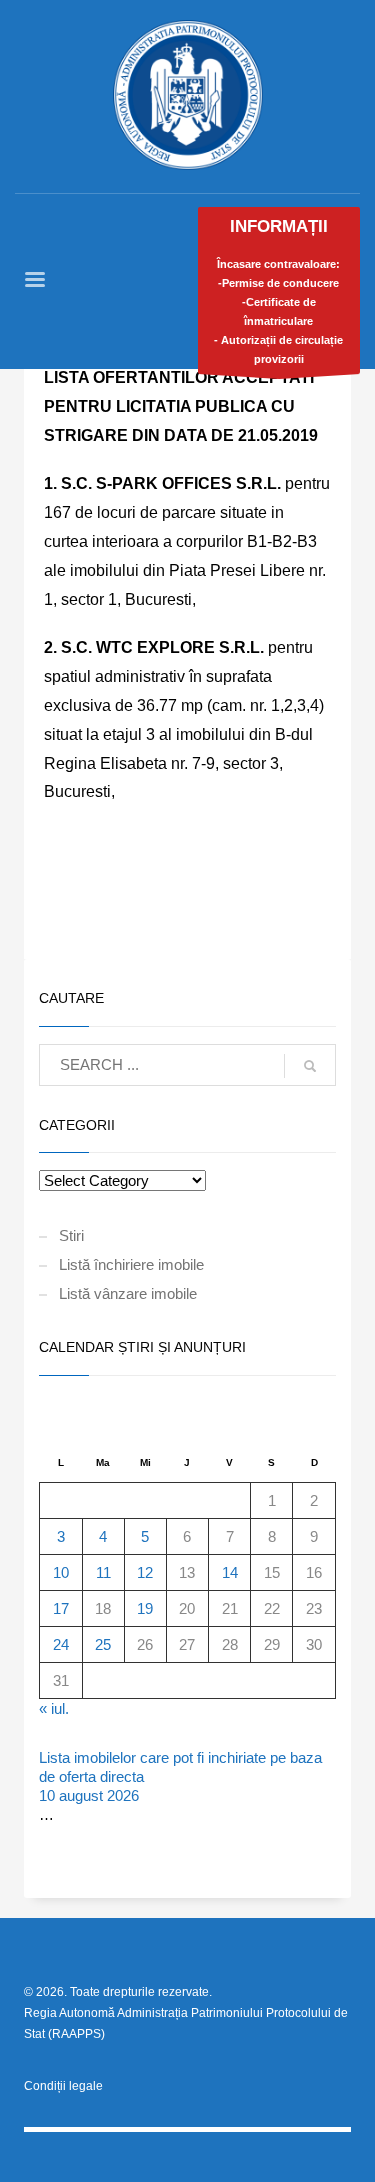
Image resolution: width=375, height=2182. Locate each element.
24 (61, 1644)
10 (61, 1572)
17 (61, 1608)
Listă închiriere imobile (131, 1264)
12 (145, 1572)
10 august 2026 (89, 1795)
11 (103, 1572)
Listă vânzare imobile (128, 1293)
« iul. (54, 1708)
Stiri (71, 1235)
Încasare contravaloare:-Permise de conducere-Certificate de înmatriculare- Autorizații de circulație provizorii (278, 291)
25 (103, 1644)
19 (145, 1608)
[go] (310, 1066)
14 (230, 1572)
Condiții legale (63, 2086)
